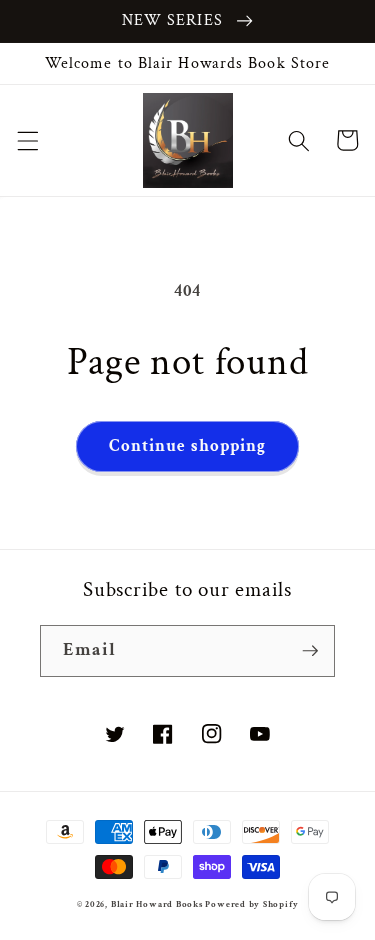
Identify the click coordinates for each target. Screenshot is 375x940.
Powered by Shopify (251, 904)
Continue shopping (188, 446)
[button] (27, 140)
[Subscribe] (310, 651)
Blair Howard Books (157, 904)
